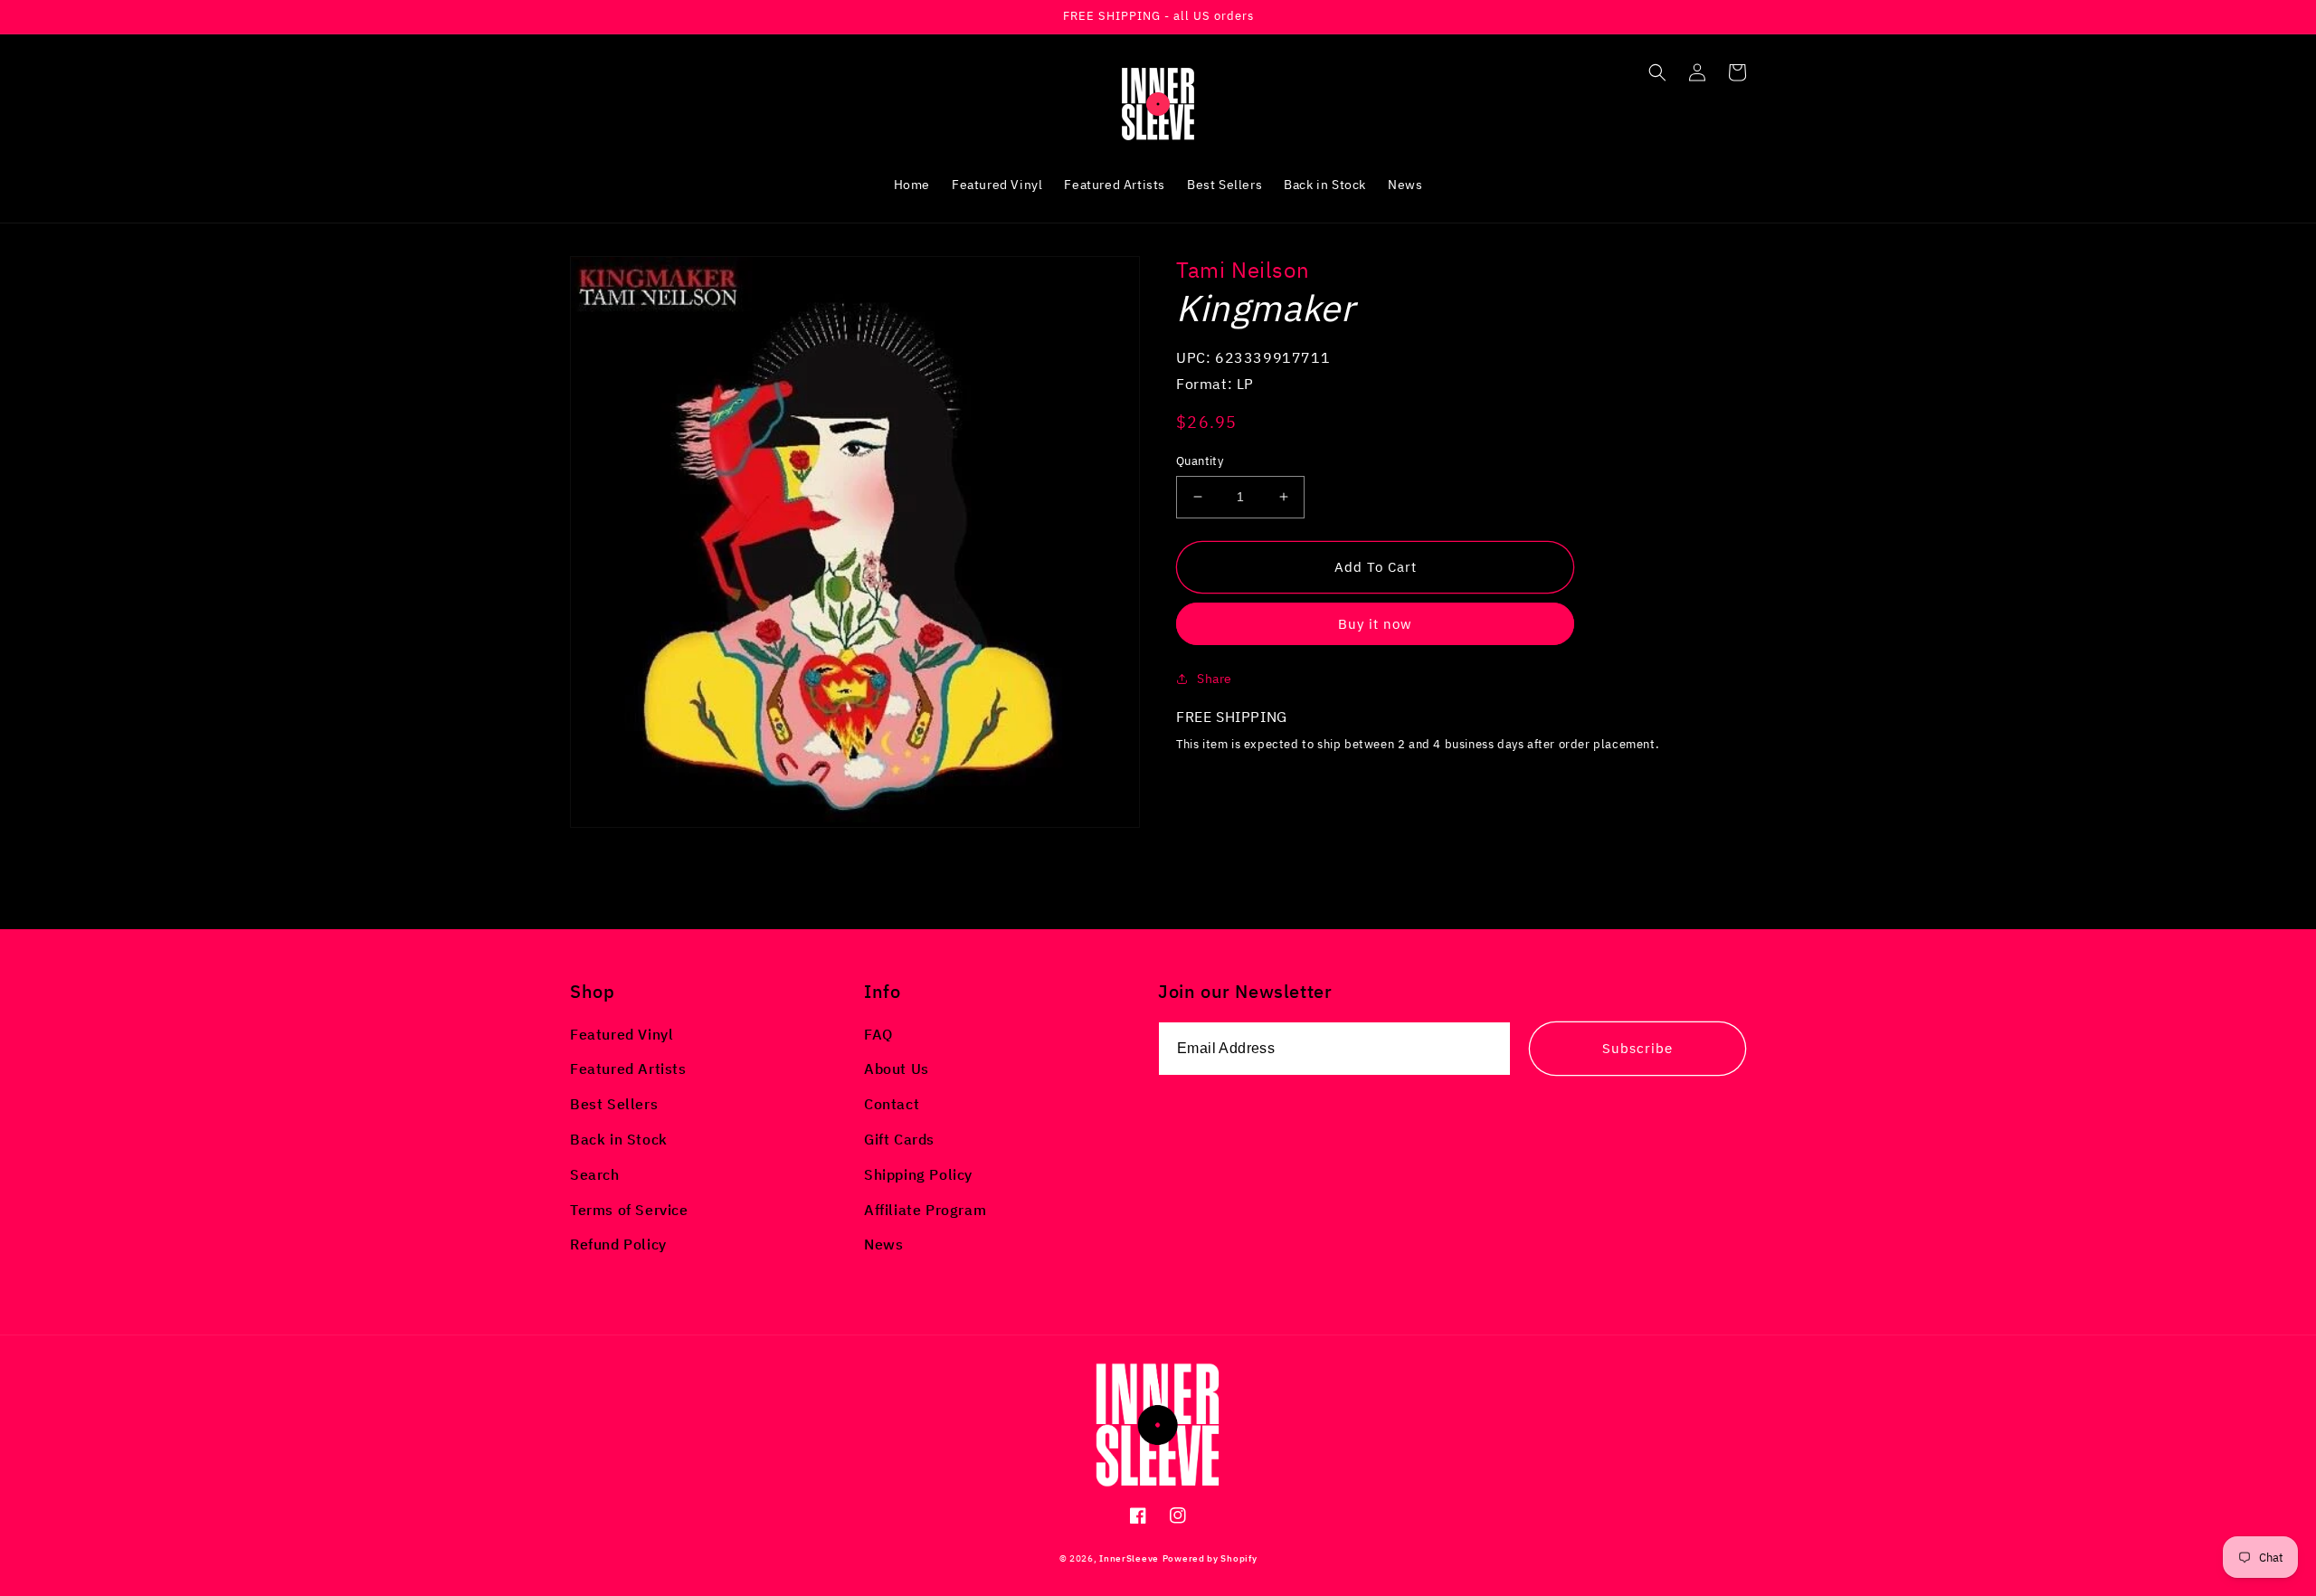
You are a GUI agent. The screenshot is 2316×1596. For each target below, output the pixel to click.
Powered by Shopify (1210, 1558)
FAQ (878, 1034)
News (883, 1244)
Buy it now (1375, 624)
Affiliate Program (925, 1210)
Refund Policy (618, 1244)
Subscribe (1637, 1048)
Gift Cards (899, 1139)
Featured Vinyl (622, 1034)
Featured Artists (628, 1069)
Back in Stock (619, 1139)
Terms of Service (629, 1210)
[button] (1657, 72)
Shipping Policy (918, 1174)
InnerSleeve (1129, 1558)
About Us (897, 1069)
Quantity (1200, 461)
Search (595, 1174)
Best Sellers (614, 1104)
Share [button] (1215, 679)
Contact (892, 1104)
